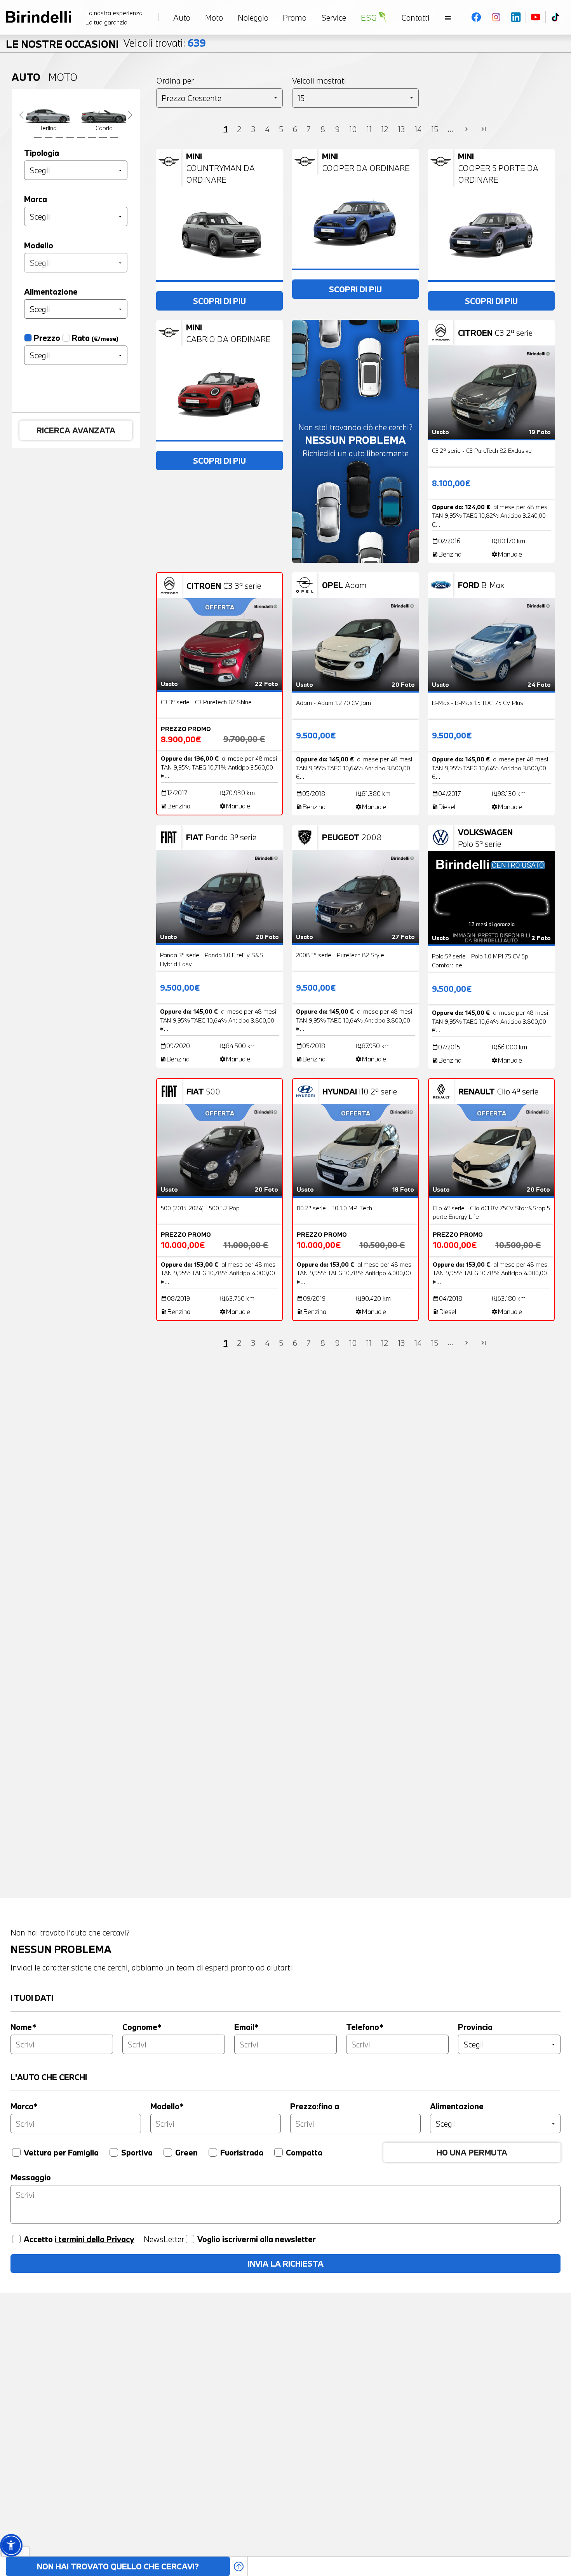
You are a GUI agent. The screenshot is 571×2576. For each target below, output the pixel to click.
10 (353, 129)
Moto (63, 77)
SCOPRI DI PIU (219, 301)
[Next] (130, 115)
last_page (484, 129)
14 (418, 129)
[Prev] (21, 115)
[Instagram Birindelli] (496, 17)
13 (401, 129)
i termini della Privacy (95, 2239)
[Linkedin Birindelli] (516, 17)
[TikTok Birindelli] (555, 17)
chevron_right (467, 129)
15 (435, 129)
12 (385, 129)
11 (369, 129)
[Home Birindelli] (38, 17)
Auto (26, 77)
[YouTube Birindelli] (536, 17)
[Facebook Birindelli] (476, 17)
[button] (11, 2545)
